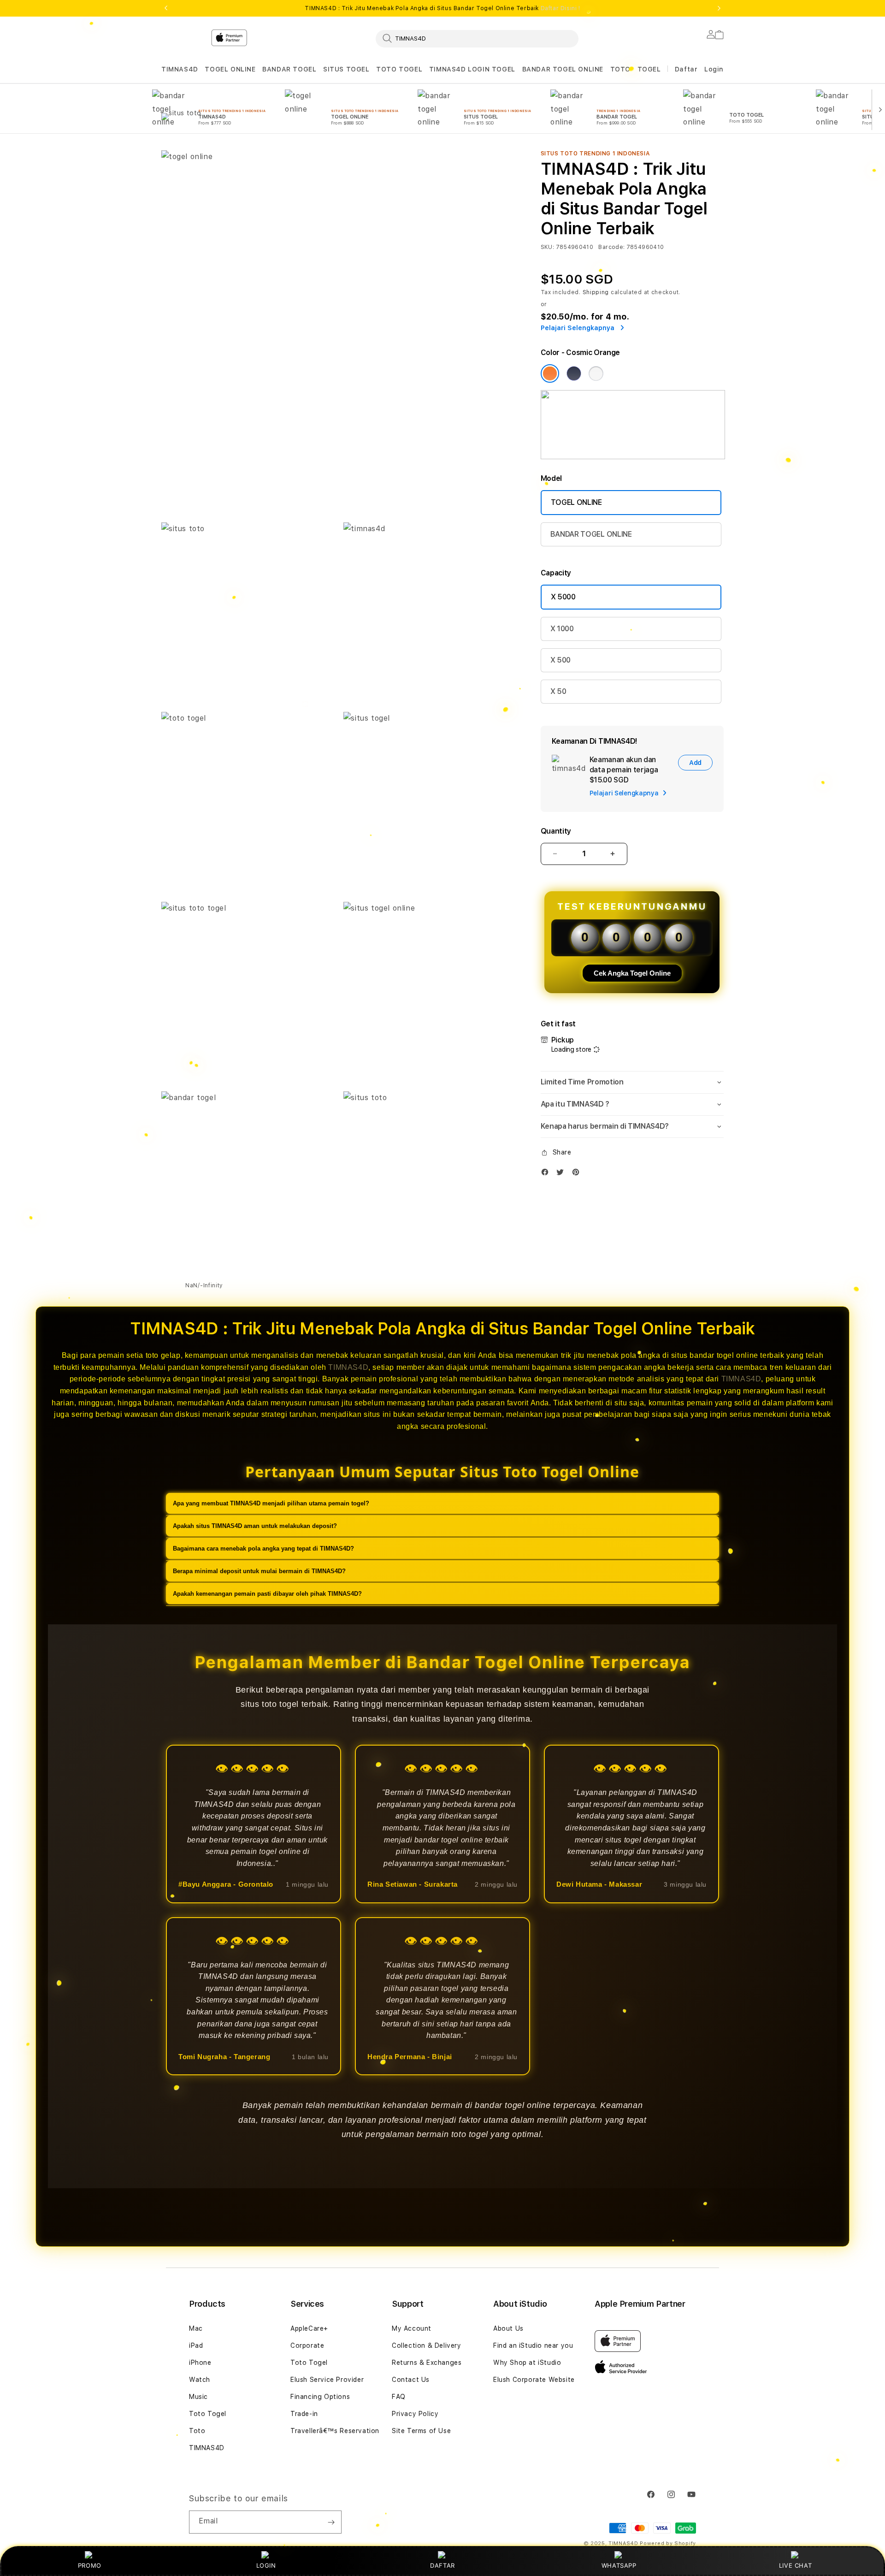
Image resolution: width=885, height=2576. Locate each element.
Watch (200, 2380)
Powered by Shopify (668, 2543)
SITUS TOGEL (346, 69)
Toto (197, 2431)
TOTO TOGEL (399, 69)
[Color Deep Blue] (574, 373)
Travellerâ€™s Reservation (335, 2431)
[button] (180, 69)
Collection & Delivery (427, 2345)
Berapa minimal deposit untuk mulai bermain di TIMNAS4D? (259, 1571)
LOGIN (266, 2565)
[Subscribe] (331, 2522)
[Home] (323, 76)
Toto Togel (208, 2414)
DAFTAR (442, 2565)
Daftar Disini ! (560, 8)
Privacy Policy (415, 2414)
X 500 (560, 660)
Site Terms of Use (421, 2431)
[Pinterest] (578, 1174)
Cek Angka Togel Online (632, 973)
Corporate (307, 2345)
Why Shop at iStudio (527, 2363)
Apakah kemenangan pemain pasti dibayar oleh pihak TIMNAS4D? (267, 1593)
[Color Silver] (596, 373)
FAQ (399, 2397)
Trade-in (304, 2414)
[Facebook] (547, 1174)
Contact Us (411, 2380)
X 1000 (562, 629)
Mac (196, 2328)
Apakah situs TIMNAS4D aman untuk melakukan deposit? (255, 1525)
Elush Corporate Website (534, 2380)
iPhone (200, 2363)
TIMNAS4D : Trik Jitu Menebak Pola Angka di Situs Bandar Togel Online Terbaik (442, 8)
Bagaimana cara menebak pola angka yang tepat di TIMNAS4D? (263, 1548)
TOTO (620, 69)
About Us (508, 2328)
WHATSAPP (619, 2565)
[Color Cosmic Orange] (550, 373)
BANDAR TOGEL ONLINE (563, 69)
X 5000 (563, 597)
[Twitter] (562, 1174)
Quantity (556, 831)
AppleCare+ (309, 2328)
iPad (196, 2345)
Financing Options (320, 2397)
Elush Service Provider (327, 2380)
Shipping (596, 292)
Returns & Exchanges (427, 2363)
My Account (412, 2328)
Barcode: (611, 247)
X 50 (558, 691)
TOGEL (649, 69)
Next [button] (719, 8)
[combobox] (477, 38)
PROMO (90, 2565)
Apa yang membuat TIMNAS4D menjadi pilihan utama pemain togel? (271, 1503)
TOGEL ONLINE (230, 69)
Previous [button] (166, 8)
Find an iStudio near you (533, 2345)
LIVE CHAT (795, 2565)
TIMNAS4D (180, 69)
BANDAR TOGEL (289, 69)
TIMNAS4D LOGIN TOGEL (472, 69)
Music (198, 2397)
